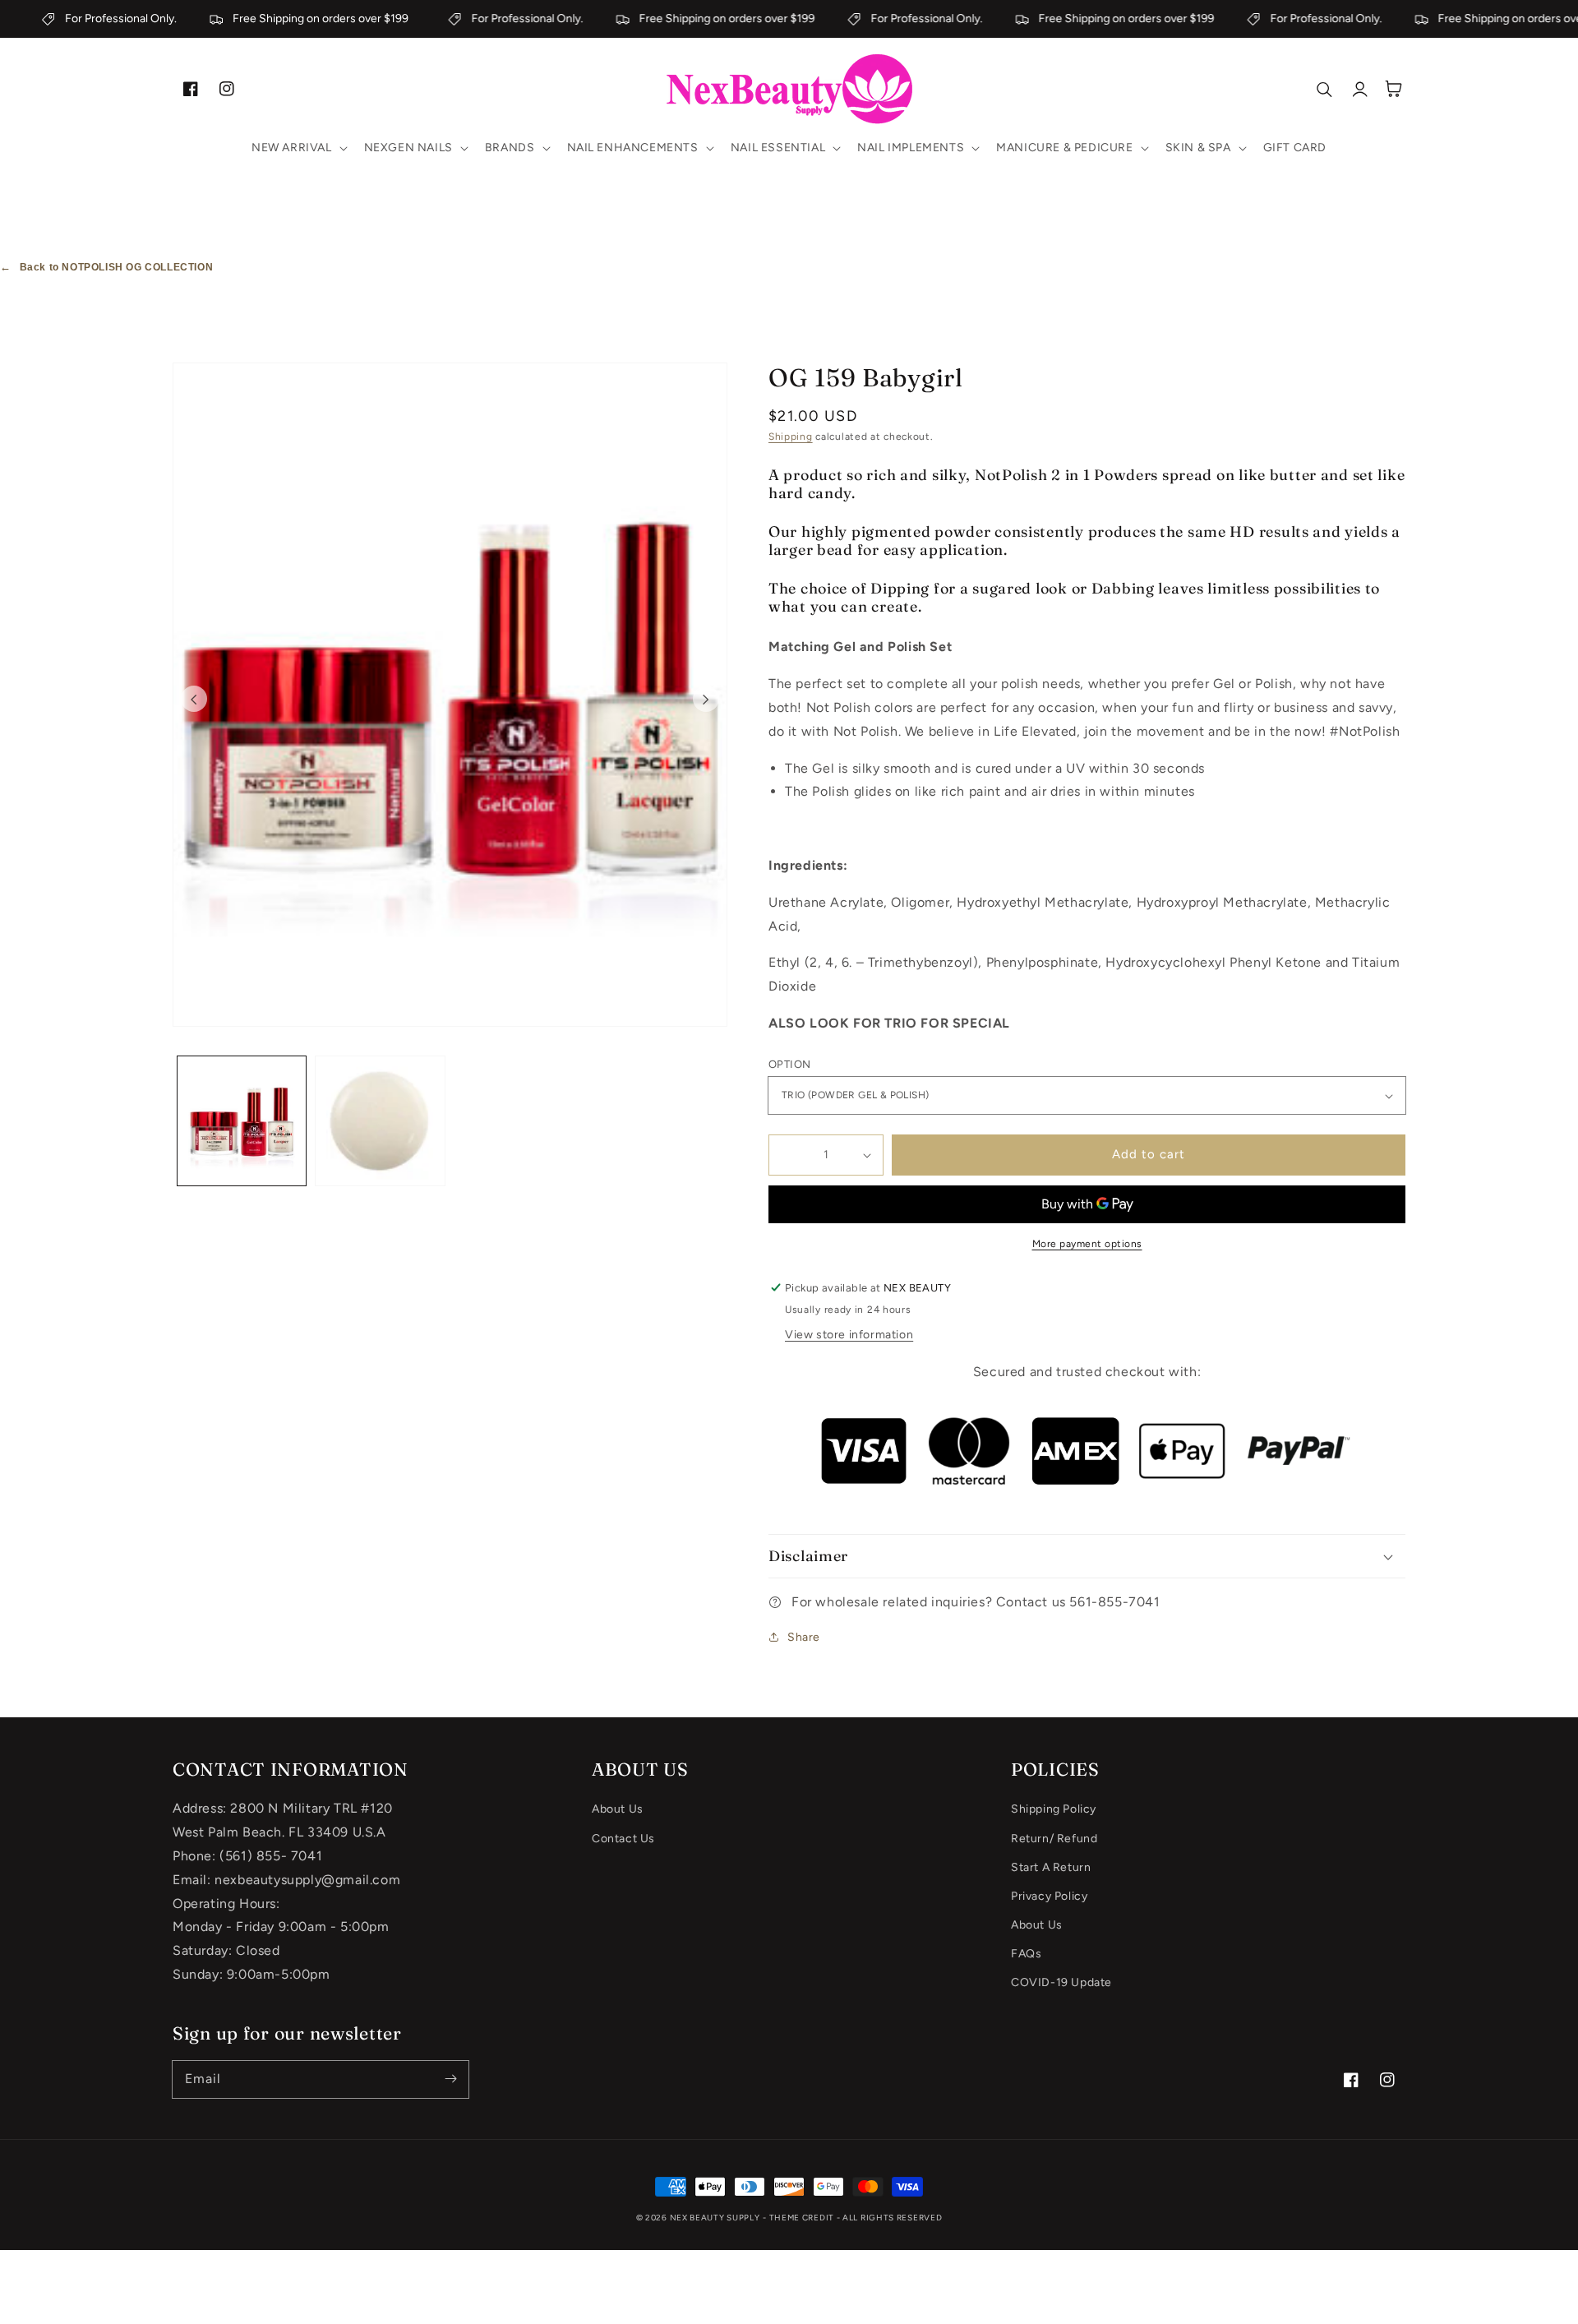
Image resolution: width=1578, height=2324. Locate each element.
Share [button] (804, 1637)
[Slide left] (194, 699)
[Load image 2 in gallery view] (380, 1120)
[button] (298, 148)
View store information (849, 1335)
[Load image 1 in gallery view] (242, 1120)
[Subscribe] (450, 2079)
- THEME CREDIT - (803, 2218)
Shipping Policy (1054, 1809)
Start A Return (1051, 1867)
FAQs (1026, 1954)
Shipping (791, 437)
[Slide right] (706, 699)
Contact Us (623, 1839)
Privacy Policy (1049, 1896)
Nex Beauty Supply (715, 2218)
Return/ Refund (1054, 1839)
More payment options (1087, 1244)
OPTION (789, 1064)
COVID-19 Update (1061, 1982)
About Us (618, 1809)
